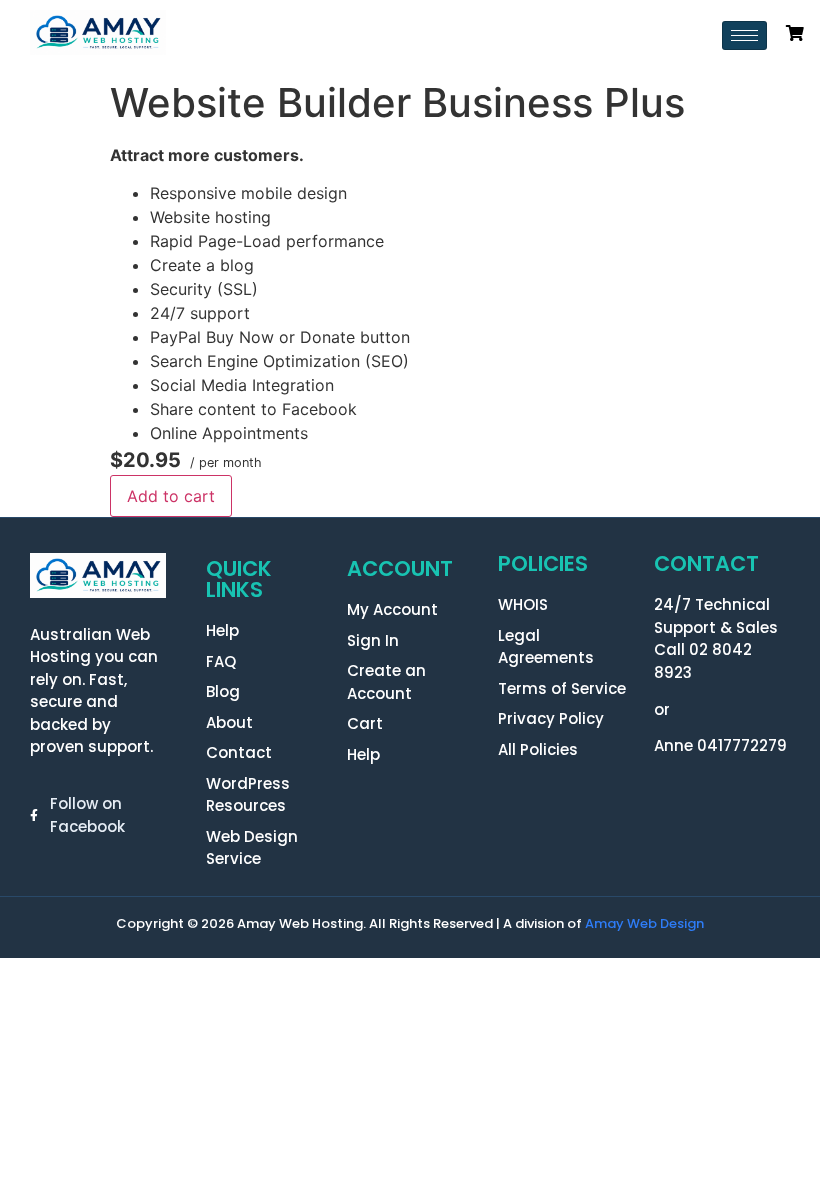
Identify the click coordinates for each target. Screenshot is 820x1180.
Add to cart (171, 496)
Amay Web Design (644, 923)
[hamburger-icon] (744, 35)
